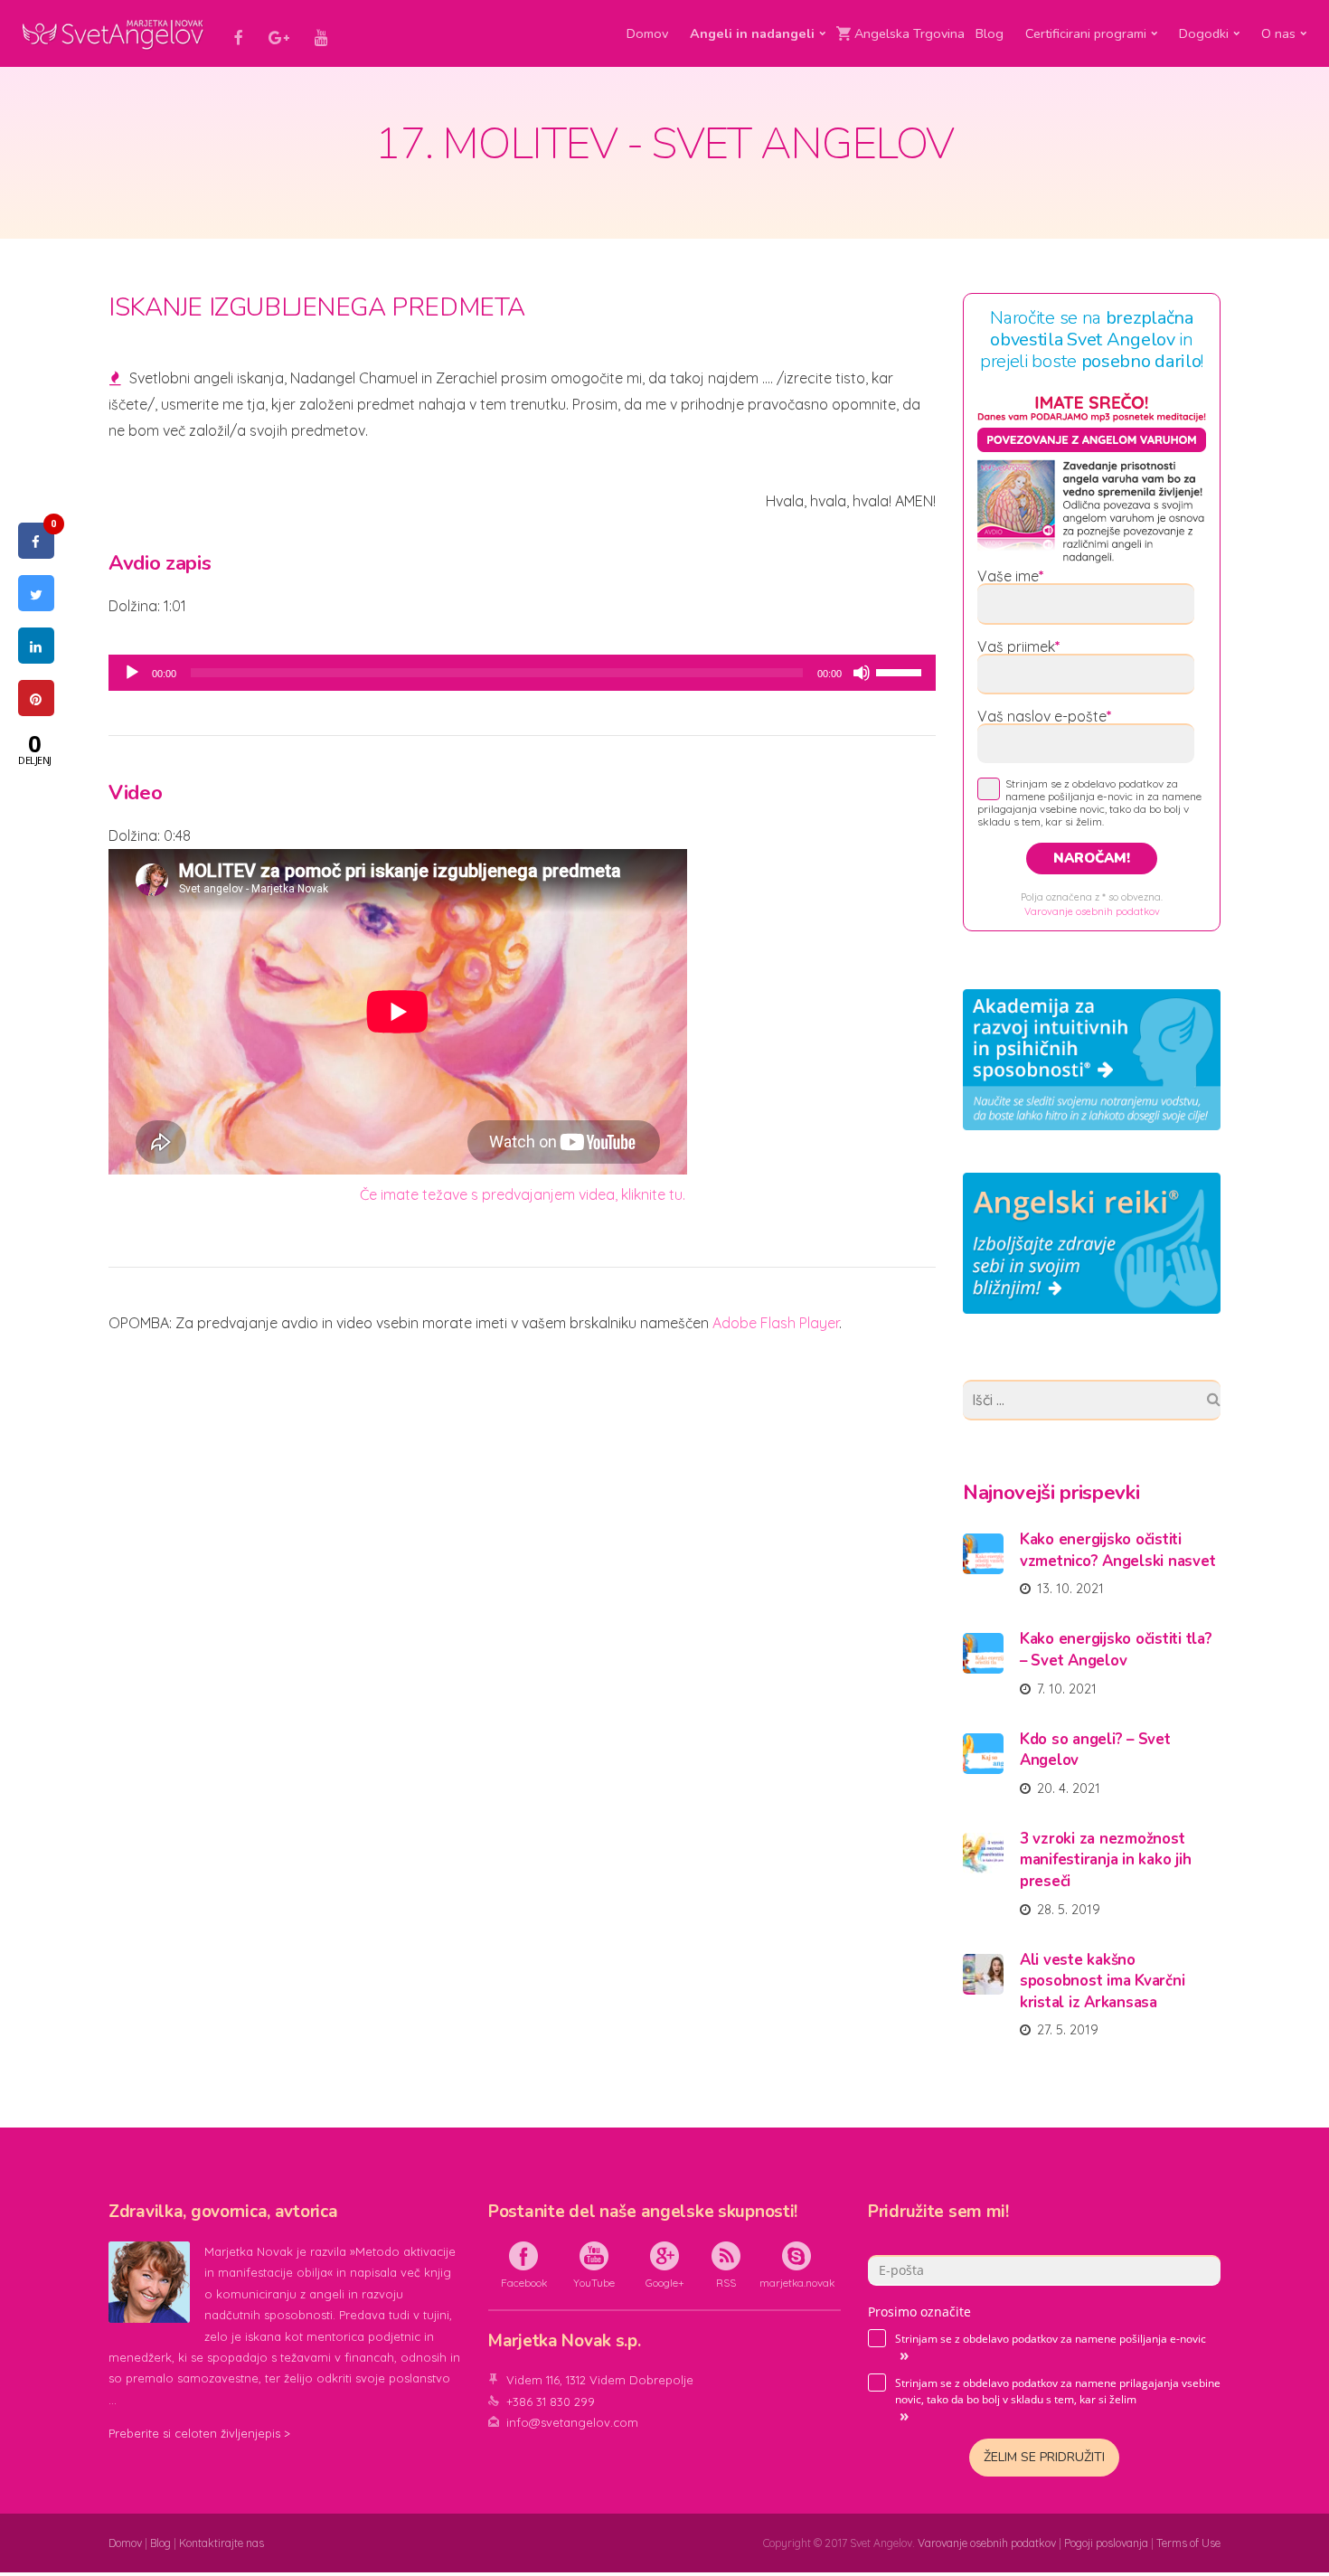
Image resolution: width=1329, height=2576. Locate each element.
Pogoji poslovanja (1106, 2543)
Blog (990, 33)
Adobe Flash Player (776, 1323)
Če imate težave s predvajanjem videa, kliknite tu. (523, 1194)
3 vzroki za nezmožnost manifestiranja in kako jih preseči (1105, 1860)
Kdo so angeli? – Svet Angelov (1095, 1750)
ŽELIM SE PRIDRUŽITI (1044, 2457)
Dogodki (1204, 33)
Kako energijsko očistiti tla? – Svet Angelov (1116, 1650)
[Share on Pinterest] (36, 711)
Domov (647, 33)
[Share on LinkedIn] (36, 658)
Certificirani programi (1086, 33)
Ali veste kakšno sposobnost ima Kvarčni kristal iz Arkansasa (1102, 1981)
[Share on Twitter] (36, 606)
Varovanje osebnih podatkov (1092, 911)
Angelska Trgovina (910, 33)
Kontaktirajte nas (221, 2543)
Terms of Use (1188, 2543)
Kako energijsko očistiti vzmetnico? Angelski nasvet (1117, 1550)
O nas (1278, 33)
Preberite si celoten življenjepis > (199, 2433)
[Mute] (862, 673)
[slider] (901, 671)
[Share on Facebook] (36, 553)
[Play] (132, 673)
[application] (522, 673)
